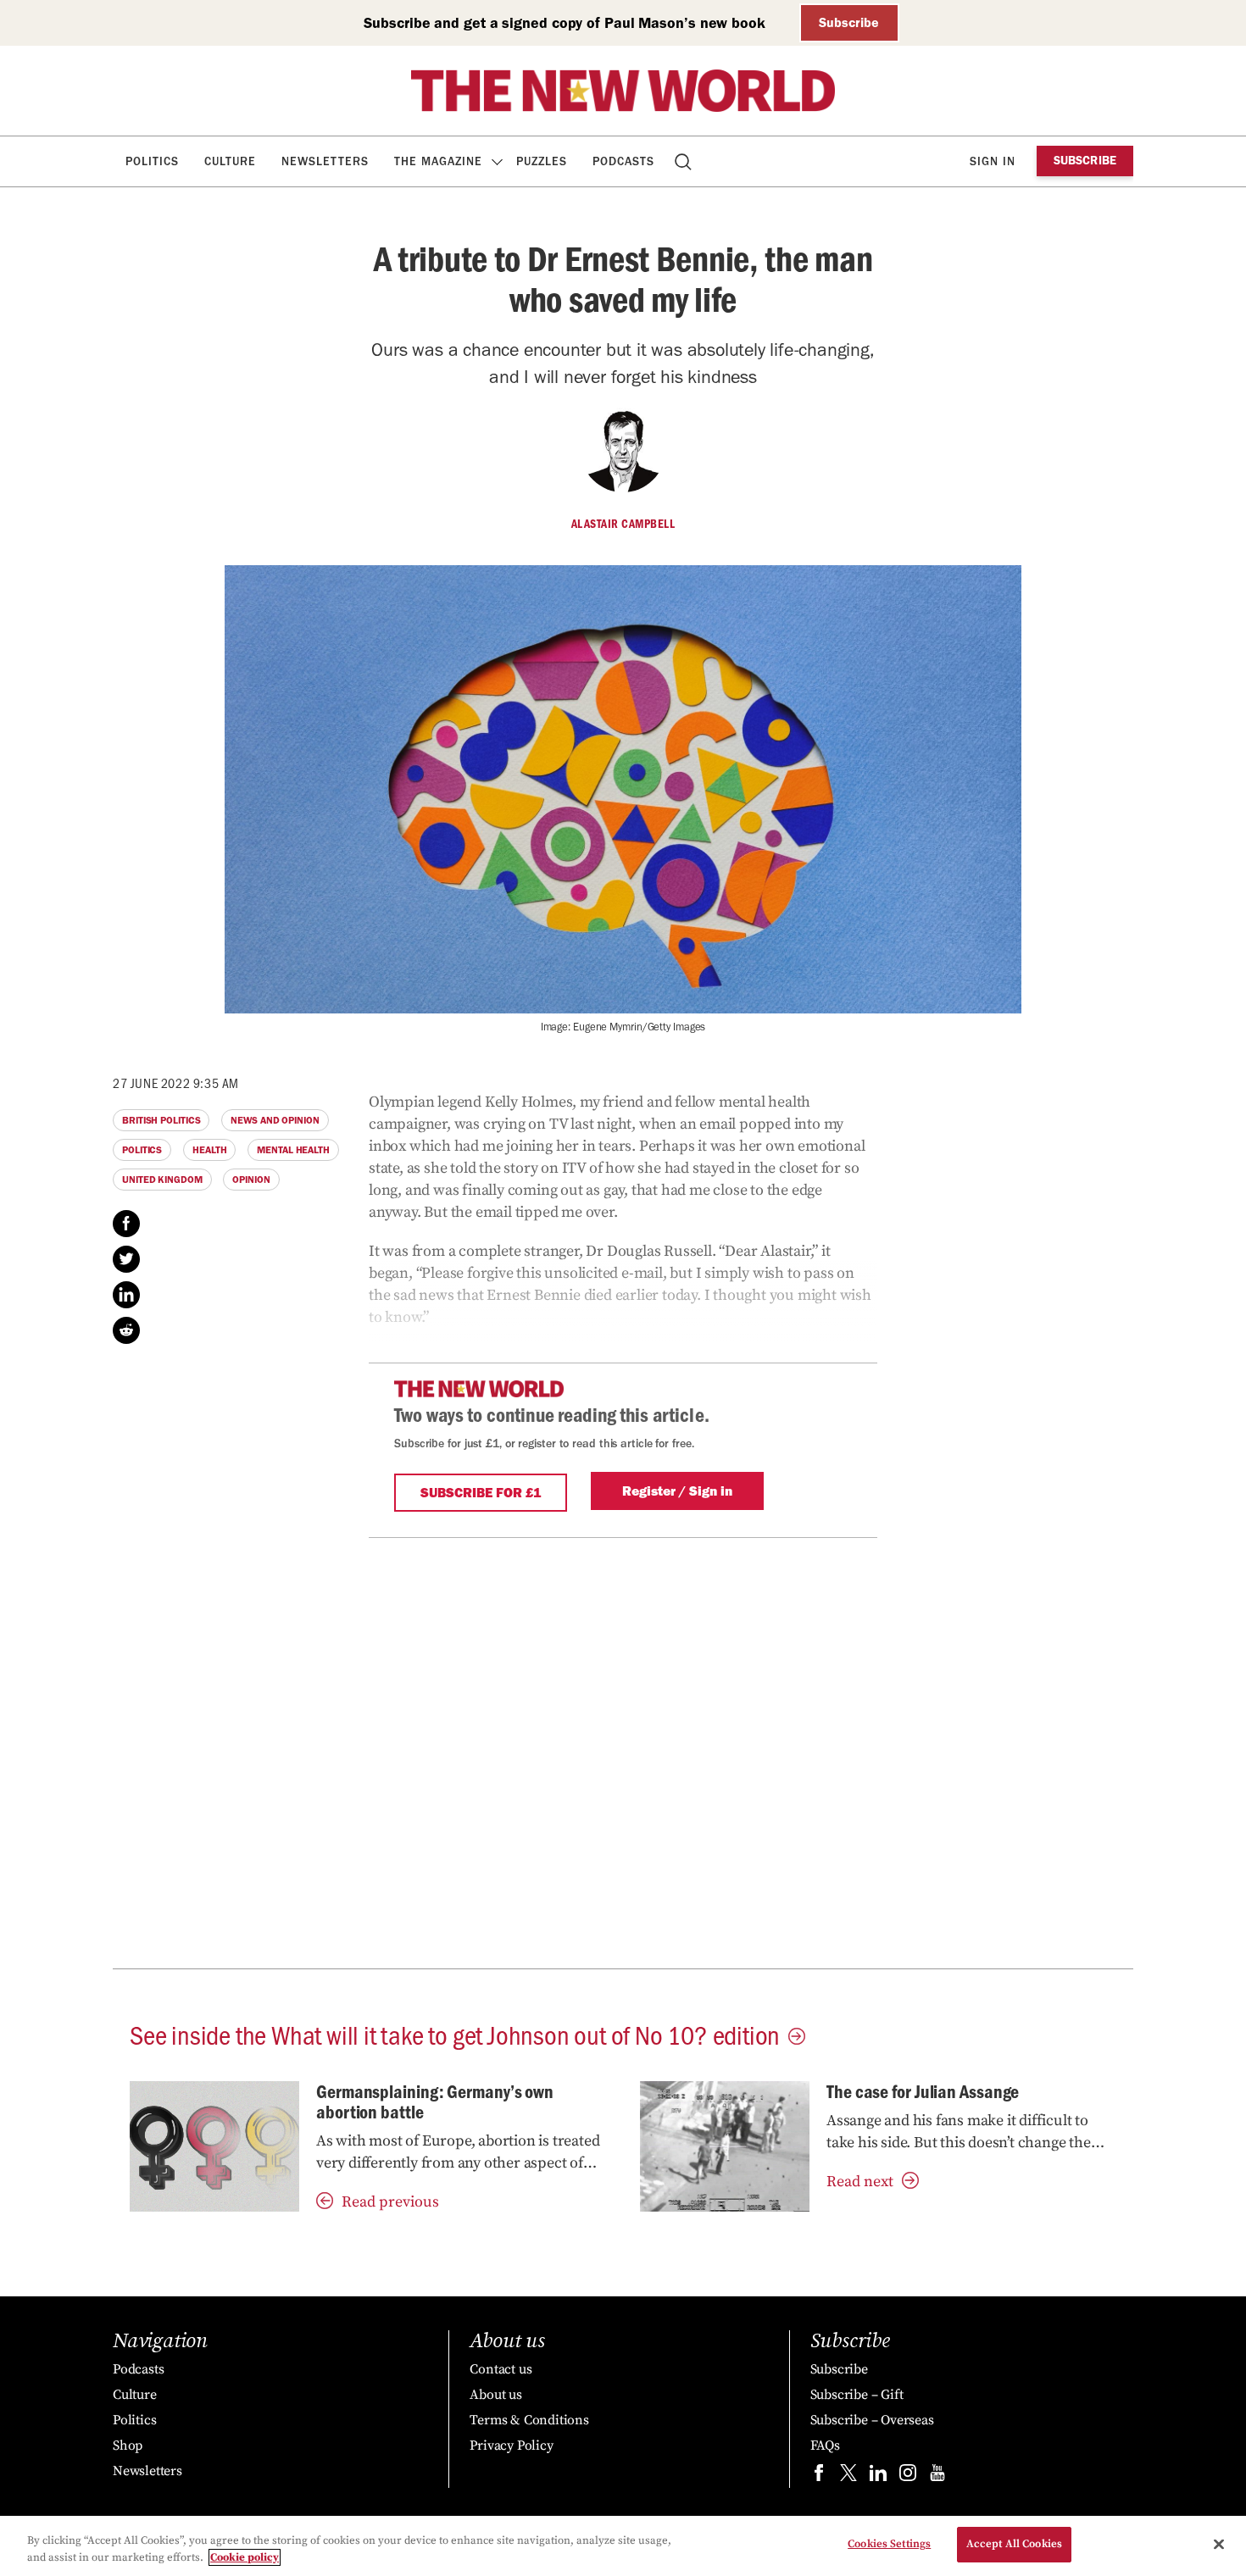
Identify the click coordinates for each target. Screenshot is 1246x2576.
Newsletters (325, 161)
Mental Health (293, 1150)
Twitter (126, 1259)
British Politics (161, 1120)
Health (209, 1150)
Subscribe (849, 22)
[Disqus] (623, 1750)
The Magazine (438, 161)
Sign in (993, 161)
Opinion (251, 1180)
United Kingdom (162, 1180)
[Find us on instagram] (908, 2476)
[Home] (623, 91)
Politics (152, 161)
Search (684, 161)
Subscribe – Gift (857, 2395)
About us (495, 2395)
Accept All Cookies (1014, 2544)
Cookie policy (245, 2557)
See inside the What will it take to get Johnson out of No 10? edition (455, 2034)
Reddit (126, 1330)
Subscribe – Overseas (872, 2420)
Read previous (390, 2202)
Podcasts (623, 161)
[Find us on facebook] (819, 2476)
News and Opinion (275, 1120)
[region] (623, 2546)
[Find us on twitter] (848, 2476)
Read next (860, 2182)
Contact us (501, 2369)
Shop (128, 2446)
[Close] (1219, 2544)
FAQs (825, 2446)
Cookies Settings (889, 2544)
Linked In (126, 1295)
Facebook (126, 1224)
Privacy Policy (511, 2446)
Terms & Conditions (529, 2420)
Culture (230, 161)
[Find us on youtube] (937, 2476)
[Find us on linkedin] (878, 2476)
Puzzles (542, 161)
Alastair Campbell (623, 524)
